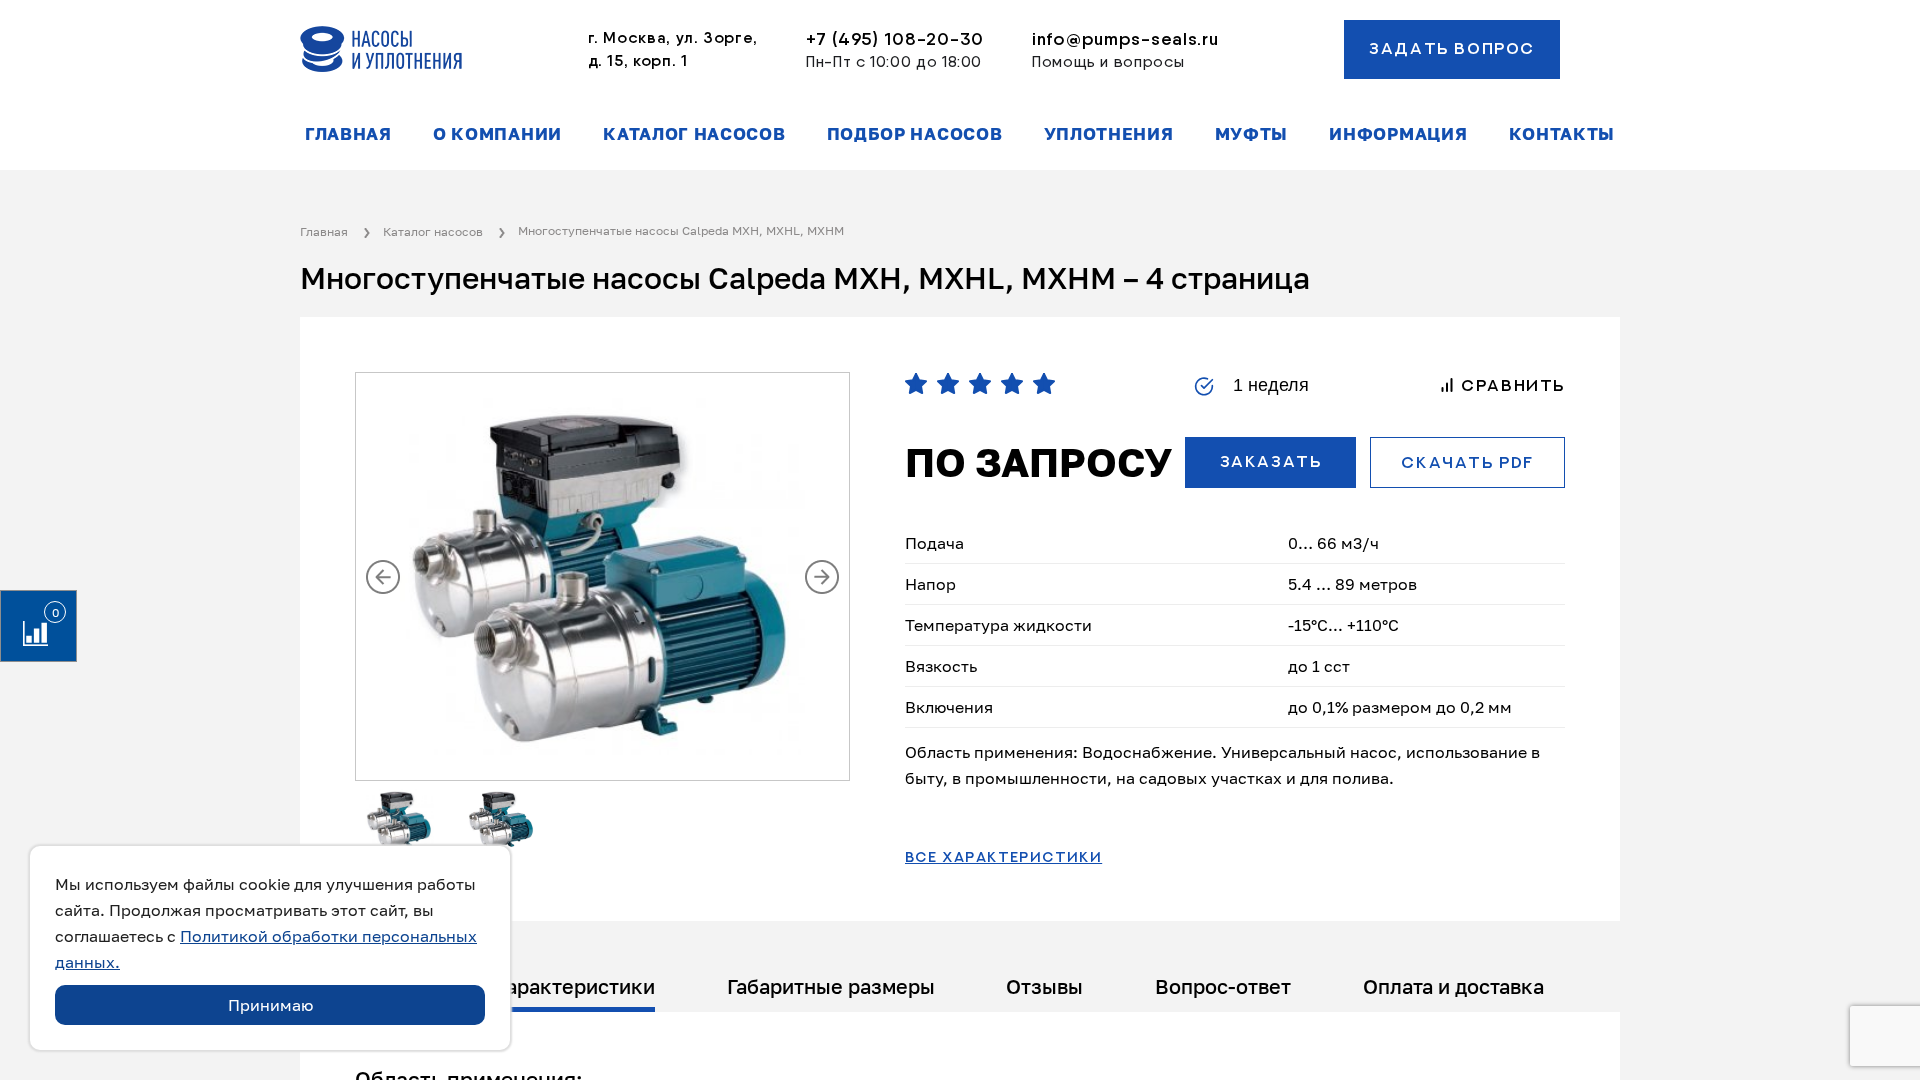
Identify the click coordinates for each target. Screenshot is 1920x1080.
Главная (348, 134)
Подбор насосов (915, 134)
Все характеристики (1003, 858)
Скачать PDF (1467, 463)
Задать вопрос (1452, 49)
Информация (1398, 134)
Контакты (1562, 134)
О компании (497, 134)
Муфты (1251, 134)
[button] (383, 577)
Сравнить (1510, 386)
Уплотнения (1109, 134)
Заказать (1271, 462)
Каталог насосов (694, 134)
